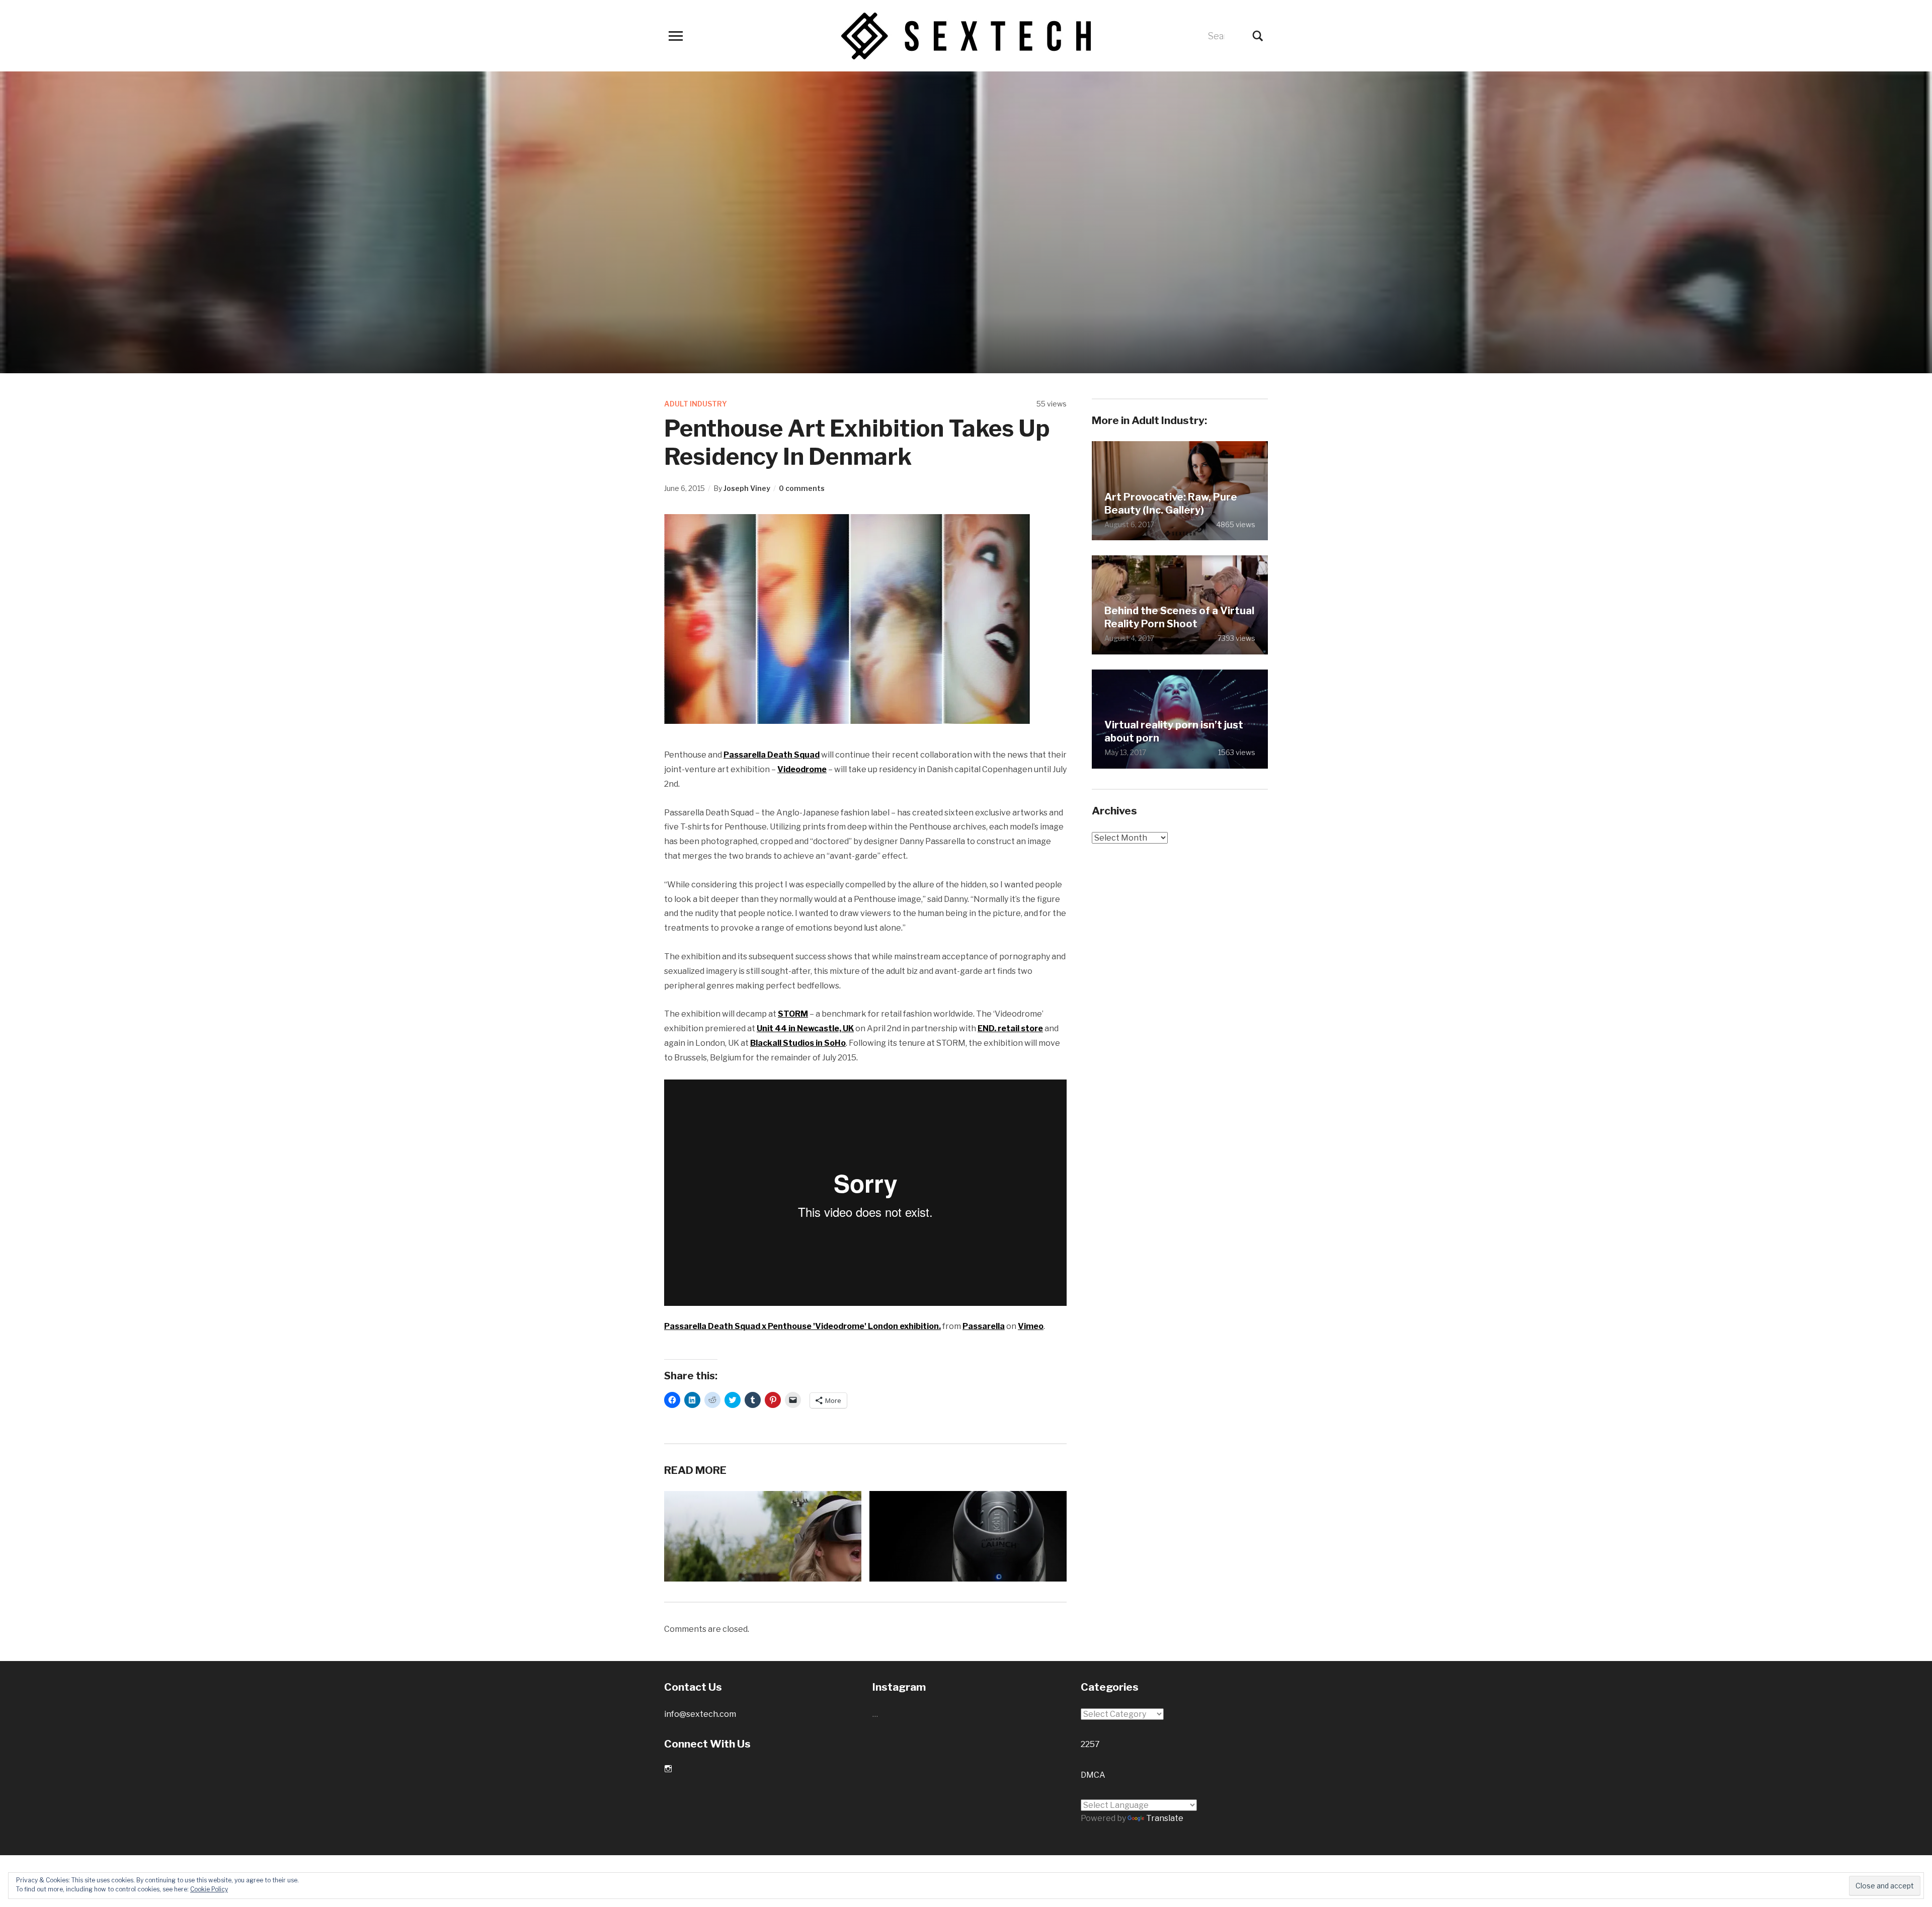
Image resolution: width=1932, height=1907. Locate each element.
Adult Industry (696, 404)
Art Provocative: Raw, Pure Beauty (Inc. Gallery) (1171, 504)
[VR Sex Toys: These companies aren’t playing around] (998, 1563)
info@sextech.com (700, 1714)
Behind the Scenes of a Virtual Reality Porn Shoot (1179, 617)
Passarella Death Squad (772, 755)
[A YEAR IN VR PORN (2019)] (815, 1574)
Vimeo (1031, 1326)
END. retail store (1010, 1028)
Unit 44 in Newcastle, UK (805, 1028)
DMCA (1093, 1775)
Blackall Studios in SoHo (798, 1043)
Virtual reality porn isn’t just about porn (1174, 731)
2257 (1090, 1744)
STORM (793, 1014)
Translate (1165, 1818)
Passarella (984, 1326)
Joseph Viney (747, 488)
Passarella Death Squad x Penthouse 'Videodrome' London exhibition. (802, 1326)
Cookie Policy (209, 1889)
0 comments (802, 488)
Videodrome (802, 769)
